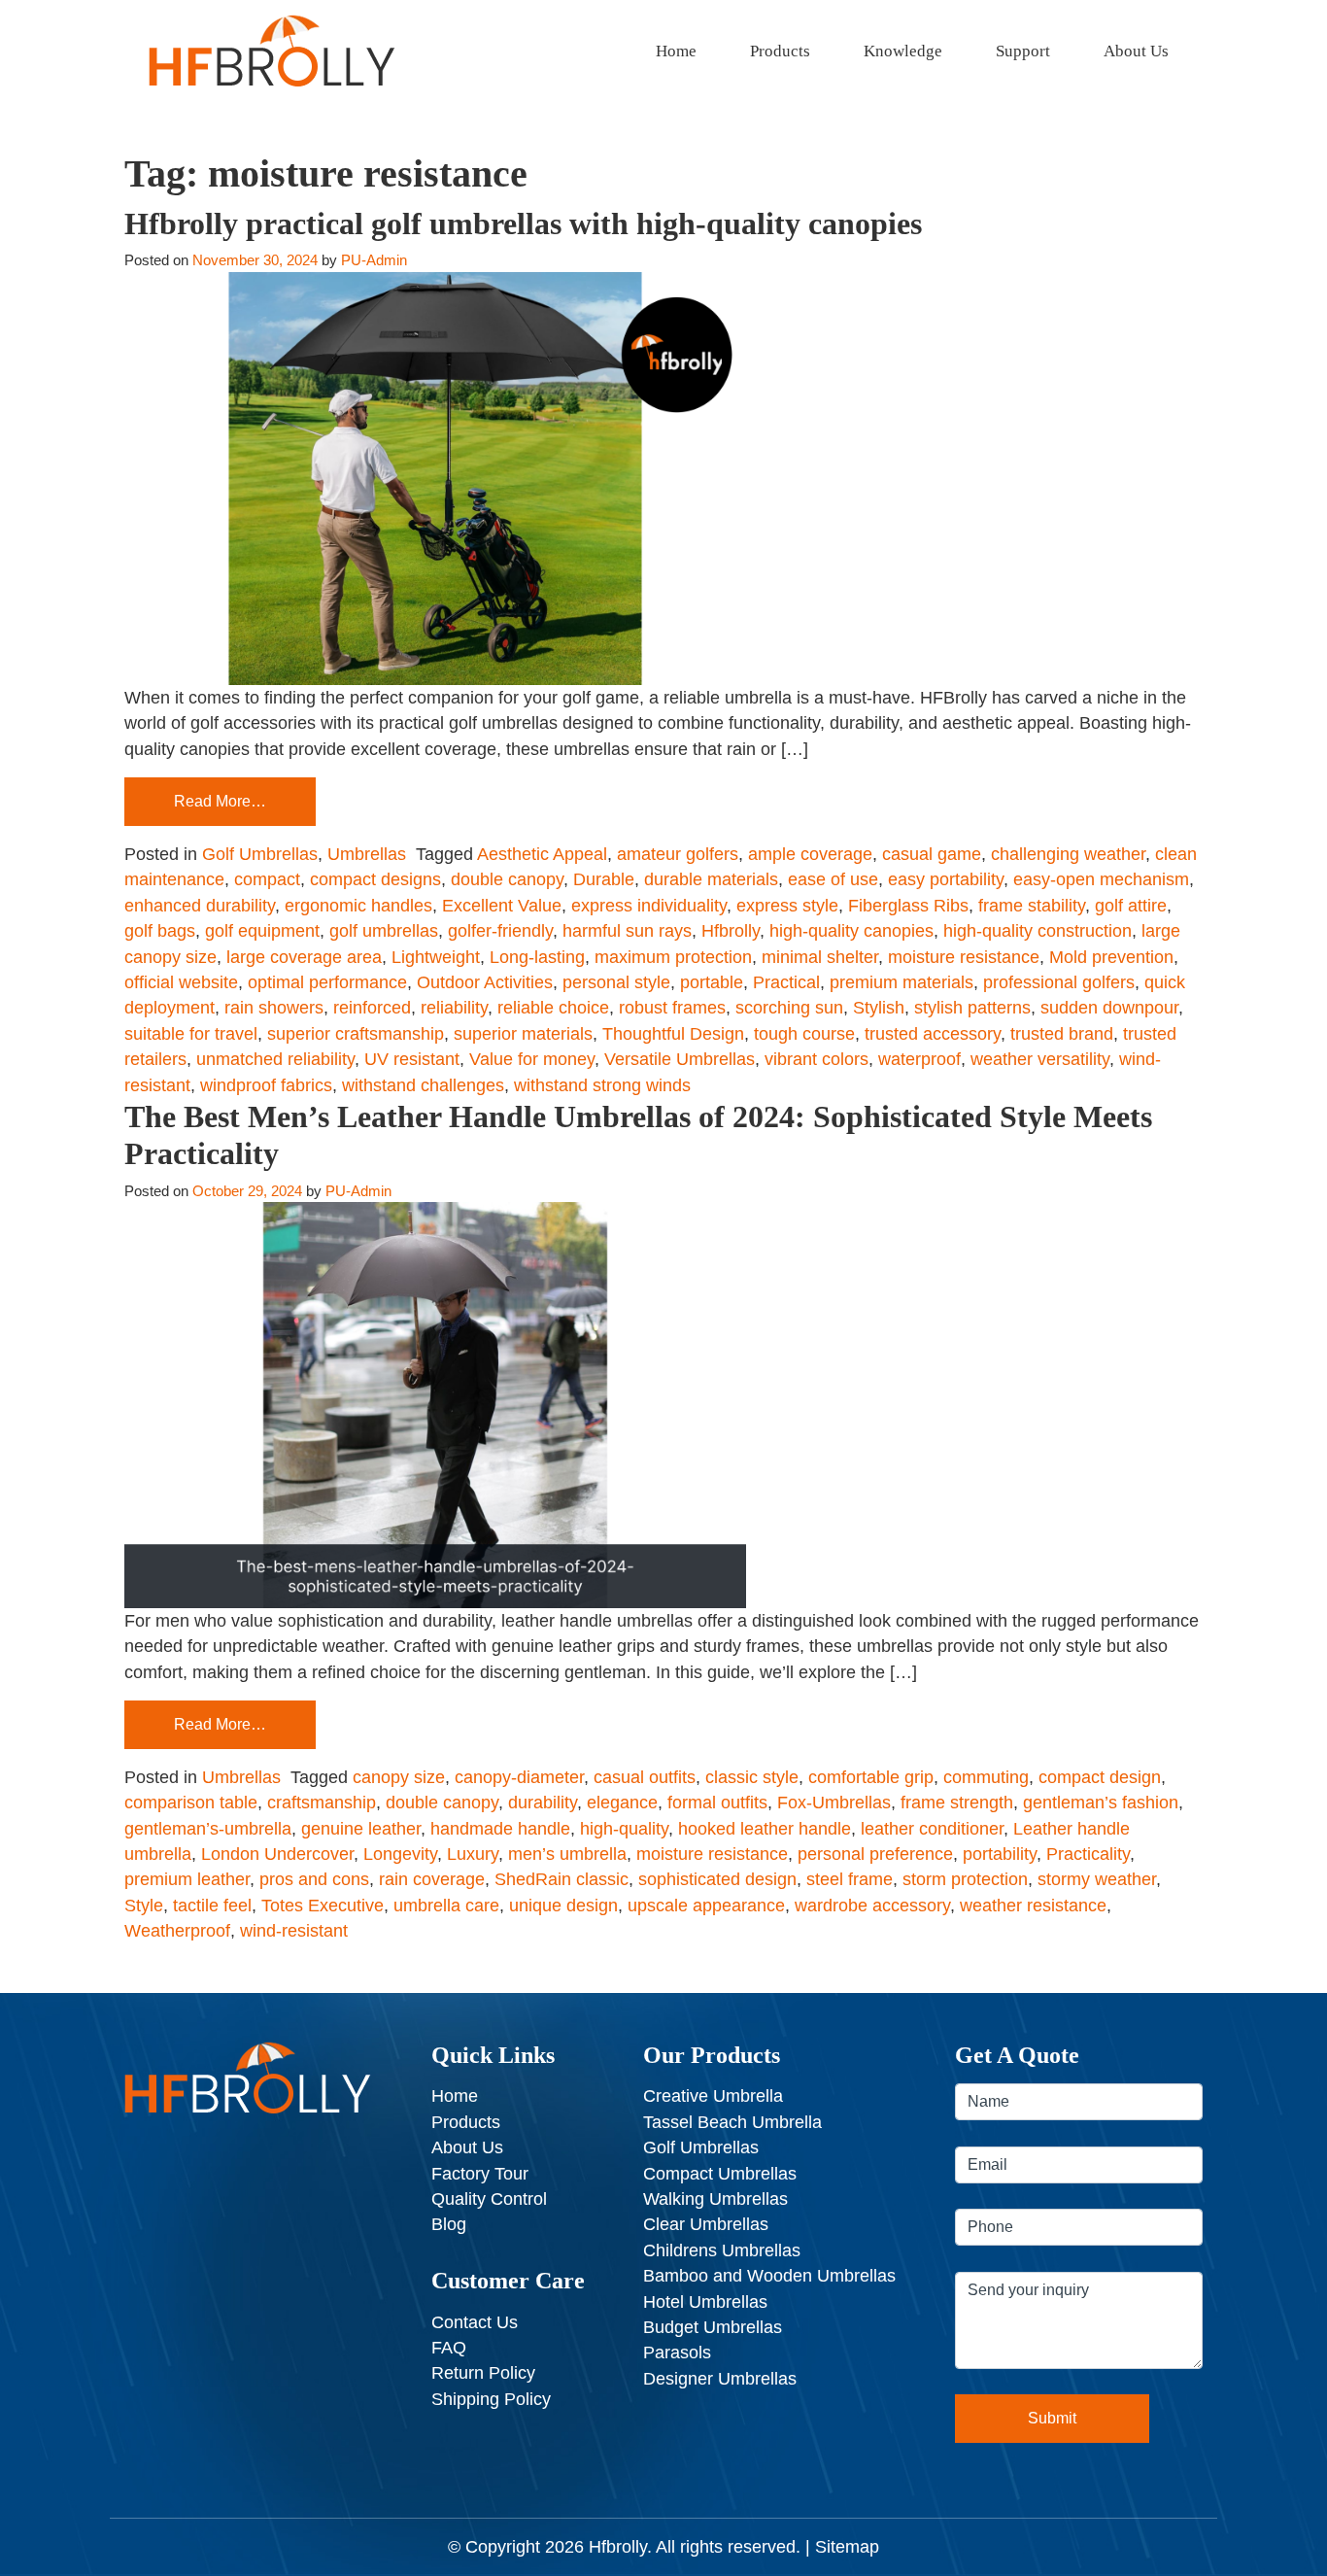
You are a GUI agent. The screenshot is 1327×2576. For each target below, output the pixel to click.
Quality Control (489, 2199)
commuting (986, 1777)
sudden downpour (1109, 1008)
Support (1023, 51)
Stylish (879, 1008)
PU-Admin (374, 260)
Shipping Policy (491, 2399)
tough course (804, 1034)
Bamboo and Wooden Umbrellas (769, 2276)
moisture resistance (964, 957)
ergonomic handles (358, 906)
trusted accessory (933, 1034)
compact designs (375, 879)
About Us (1136, 51)
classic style (752, 1777)
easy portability (946, 879)
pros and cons (314, 1879)
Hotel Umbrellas (705, 2302)
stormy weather (1097, 1879)
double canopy (507, 879)
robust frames (672, 1008)
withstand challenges (423, 1085)
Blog (449, 2224)
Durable (604, 879)
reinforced (372, 1008)
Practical (786, 982)
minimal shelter (820, 957)
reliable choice (553, 1008)
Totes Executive (323, 1906)
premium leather (187, 1879)
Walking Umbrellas (715, 2199)
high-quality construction (1038, 931)
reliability (454, 1008)
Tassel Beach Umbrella (732, 2122)
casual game (932, 854)
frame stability (1032, 906)
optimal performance (327, 982)
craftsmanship (322, 1803)
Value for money (532, 1059)
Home (676, 51)
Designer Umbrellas (720, 2379)
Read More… (220, 801)
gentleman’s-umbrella (208, 1829)
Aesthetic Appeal (542, 854)
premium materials (902, 982)
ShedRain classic (561, 1879)
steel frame (850, 1879)
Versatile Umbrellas (680, 1059)
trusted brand (1062, 1034)
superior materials (523, 1034)
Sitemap (847, 2547)
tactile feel (212, 1906)
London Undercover (277, 1854)
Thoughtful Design (673, 1034)
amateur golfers (678, 854)
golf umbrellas (384, 931)
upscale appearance (706, 1906)
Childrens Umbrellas (722, 2250)
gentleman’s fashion (1101, 1803)
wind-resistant (294, 1931)
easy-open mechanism (1101, 879)
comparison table (191, 1803)
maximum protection (673, 957)
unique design (563, 1906)
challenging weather (1068, 854)
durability (543, 1803)
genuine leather (361, 1829)
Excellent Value (502, 906)
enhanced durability (200, 906)
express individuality (649, 906)
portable (712, 982)
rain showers (274, 1008)
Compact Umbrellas (720, 2174)
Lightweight (436, 957)
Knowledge (903, 51)
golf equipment (262, 931)
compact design (1100, 1777)
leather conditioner (932, 1829)
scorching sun (789, 1008)
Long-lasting (537, 957)
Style (144, 1906)
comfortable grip (871, 1777)
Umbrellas (367, 854)
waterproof (919, 1059)
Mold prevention (1111, 957)
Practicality (1088, 1854)
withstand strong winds (602, 1085)
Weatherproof (177, 1931)
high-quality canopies (851, 931)
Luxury (473, 1854)
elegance (622, 1803)
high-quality (624, 1829)
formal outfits (717, 1803)
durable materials (711, 879)
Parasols (677, 2353)
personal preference (875, 1854)
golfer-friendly (500, 931)
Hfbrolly (731, 931)
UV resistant (412, 1059)
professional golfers (1059, 982)
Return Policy (483, 2373)
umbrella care (446, 1906)
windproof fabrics (266, 1085)
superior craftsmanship (356, 1034)
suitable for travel (191, 1034)
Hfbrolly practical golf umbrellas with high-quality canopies (523, 223)
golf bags (160, 931)
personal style (616, 982)
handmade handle (500, 1829)
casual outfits (645, 1777)
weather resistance (1033, 1906)
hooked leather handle (765, 1829)
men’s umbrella (567, 1854)
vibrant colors (817, 1059)
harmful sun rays (627, 931)
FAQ (449, 2348)
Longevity (400, 1854)
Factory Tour (480, 2174)
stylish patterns (972, 1008)
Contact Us (475, 2322)
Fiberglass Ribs (908, 906)
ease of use (833, 879)
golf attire (1131, 906)
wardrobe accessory (872, 1906)
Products (780, 51)
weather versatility (1040, 1059)
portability (1000, 1854)
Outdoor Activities (485, 982)
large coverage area (304, 957)
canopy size (399, 1777)
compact (267, 879)
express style (787, 906)
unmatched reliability (275, 1059)
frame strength (957, 1803)
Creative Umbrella (713, 2096)
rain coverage (432, 1879)
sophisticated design (717, 1879)
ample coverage (810, 854)
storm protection (965, 1879)
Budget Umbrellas (713, 2327)
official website (181, 982)
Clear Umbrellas (706, 2224)
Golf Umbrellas (260, 854)
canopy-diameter (519, 1777)
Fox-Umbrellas (834, 1803)
